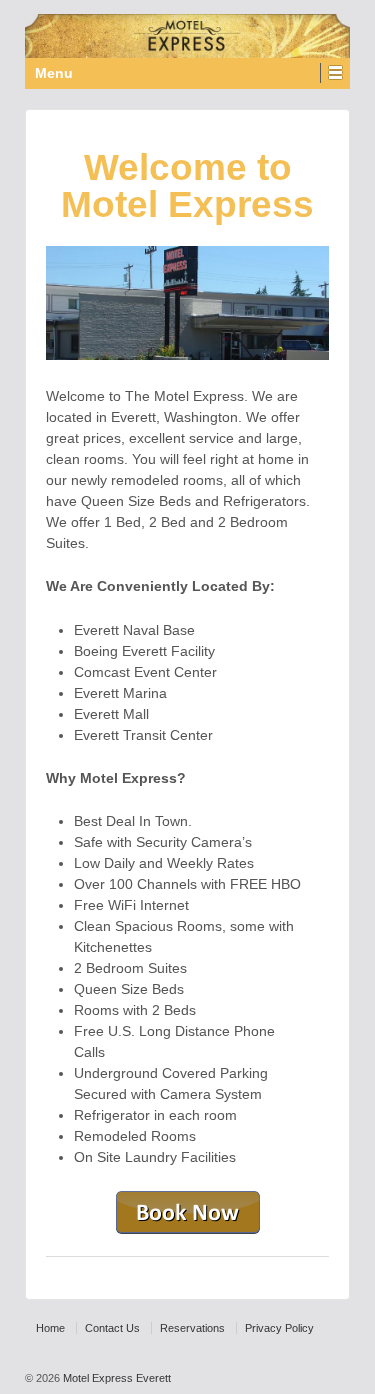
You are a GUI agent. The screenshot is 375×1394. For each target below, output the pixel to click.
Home (50, 1328)
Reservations (192, 1328)
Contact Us (112, 1328)
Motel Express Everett (115, 1378)
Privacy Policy (279, 1328)
